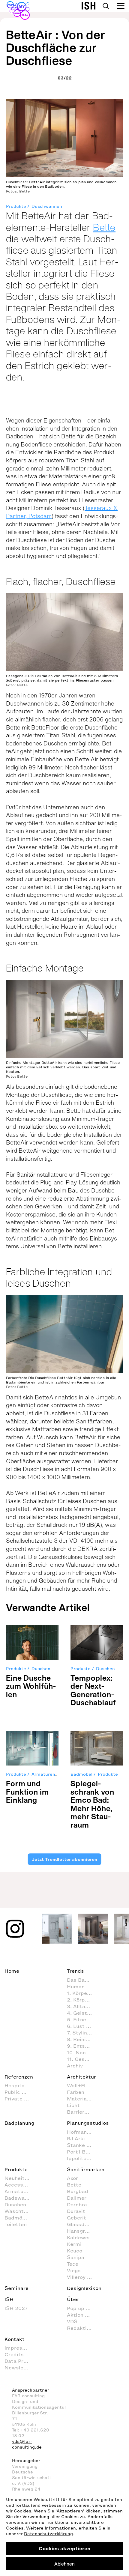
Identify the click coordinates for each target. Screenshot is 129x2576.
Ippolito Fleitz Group (82, 2158)
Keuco (75, 2251)
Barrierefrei (81, 2112)
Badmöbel (81, 1774)
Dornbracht (81, 2204)
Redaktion (80, 2328)
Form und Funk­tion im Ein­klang (27, 1792)
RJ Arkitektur (82, 2139)
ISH (9, 2299)
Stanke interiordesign (82, 2145)
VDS (72, 2321)
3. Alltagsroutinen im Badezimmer (82, 2006)
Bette (104, 227)
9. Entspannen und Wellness (82, 2046)
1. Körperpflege (82, 1993)
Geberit (76, 2218)
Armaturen (43, 1774)
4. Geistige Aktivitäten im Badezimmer (82, 2013)
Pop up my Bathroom (82, 2308)
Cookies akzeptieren (64, 2548)
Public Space (20, 2092)
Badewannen (20, 2198)
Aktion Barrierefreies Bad (82, 2315)
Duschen (41, 1669)
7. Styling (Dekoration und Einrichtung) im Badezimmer (82, 2033)
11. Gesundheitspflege (82, 2059)
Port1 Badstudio (82, 2152)
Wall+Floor (80, 2085)
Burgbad (78, 2191)
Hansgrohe (80, 2231)
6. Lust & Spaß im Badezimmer (82, 2026)
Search (106, 6)
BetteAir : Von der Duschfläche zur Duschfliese (56, 48)
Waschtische (20, 2211)
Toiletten (16, 2224)
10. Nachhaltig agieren (82, 2052)
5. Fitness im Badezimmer (82, 2019)
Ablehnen (64, 2564)
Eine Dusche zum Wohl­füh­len (31, 1686)
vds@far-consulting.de (27, 2444)
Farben (76, 2092)
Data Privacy (20, 2361)
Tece (73, 2264)
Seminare (16, 2288)
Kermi (74, 2244)
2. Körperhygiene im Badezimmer (82, 2000)
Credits (14, 2354)
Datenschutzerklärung (48, 2534)
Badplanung (19, 2123)
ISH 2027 (16, 2308)
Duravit (76, 2211)
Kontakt (15, 2339)
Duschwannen (47, 206)
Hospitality (19, 2085)
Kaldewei (78, 2237)
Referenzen (19, 2077)
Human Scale (82, 1986)
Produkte (16, 206)
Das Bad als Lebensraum (82, 1980)
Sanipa (76, 2257)
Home (12, 1971)
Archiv (75, 2066)
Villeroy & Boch (82, 2277)
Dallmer (77, 2198)
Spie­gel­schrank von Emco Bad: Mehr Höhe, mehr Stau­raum (92, 1804)
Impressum (19, 2348)
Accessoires (20, 2185)
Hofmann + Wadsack (82, 2132)
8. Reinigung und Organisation (82, 2039)
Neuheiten (18, 2178)
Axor (72, 2178)
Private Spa (19, 2099)
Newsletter (19, 2368)
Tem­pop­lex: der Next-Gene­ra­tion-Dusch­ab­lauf (93, 1690)
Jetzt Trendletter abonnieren (64, 1859)
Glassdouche (82, 2224)
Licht (73, 2105)
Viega (74, 2270)
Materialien (81, 2099)
